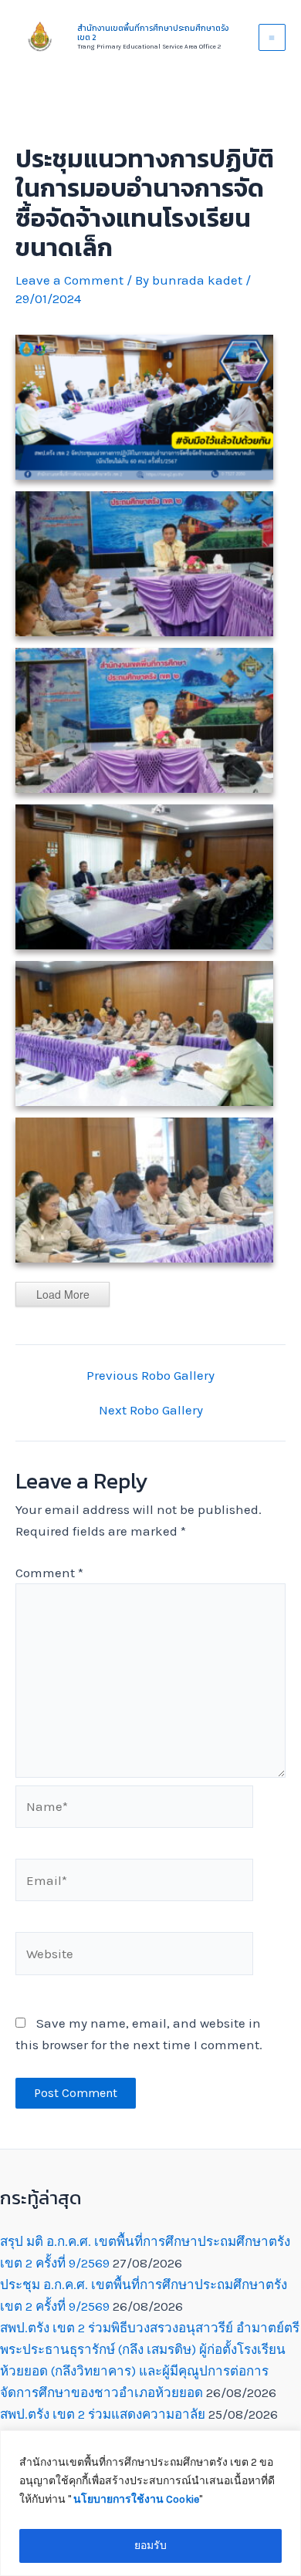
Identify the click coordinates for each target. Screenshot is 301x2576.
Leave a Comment (69, 280)
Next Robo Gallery (151, 1410)
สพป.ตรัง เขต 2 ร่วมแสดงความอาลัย (103, 2414)
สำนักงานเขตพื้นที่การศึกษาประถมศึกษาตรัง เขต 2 (153, 33)
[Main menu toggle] (272, 38)
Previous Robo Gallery (150, 1376)
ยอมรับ (150, 2546)
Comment (49, 1573)
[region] (150, 2503)
